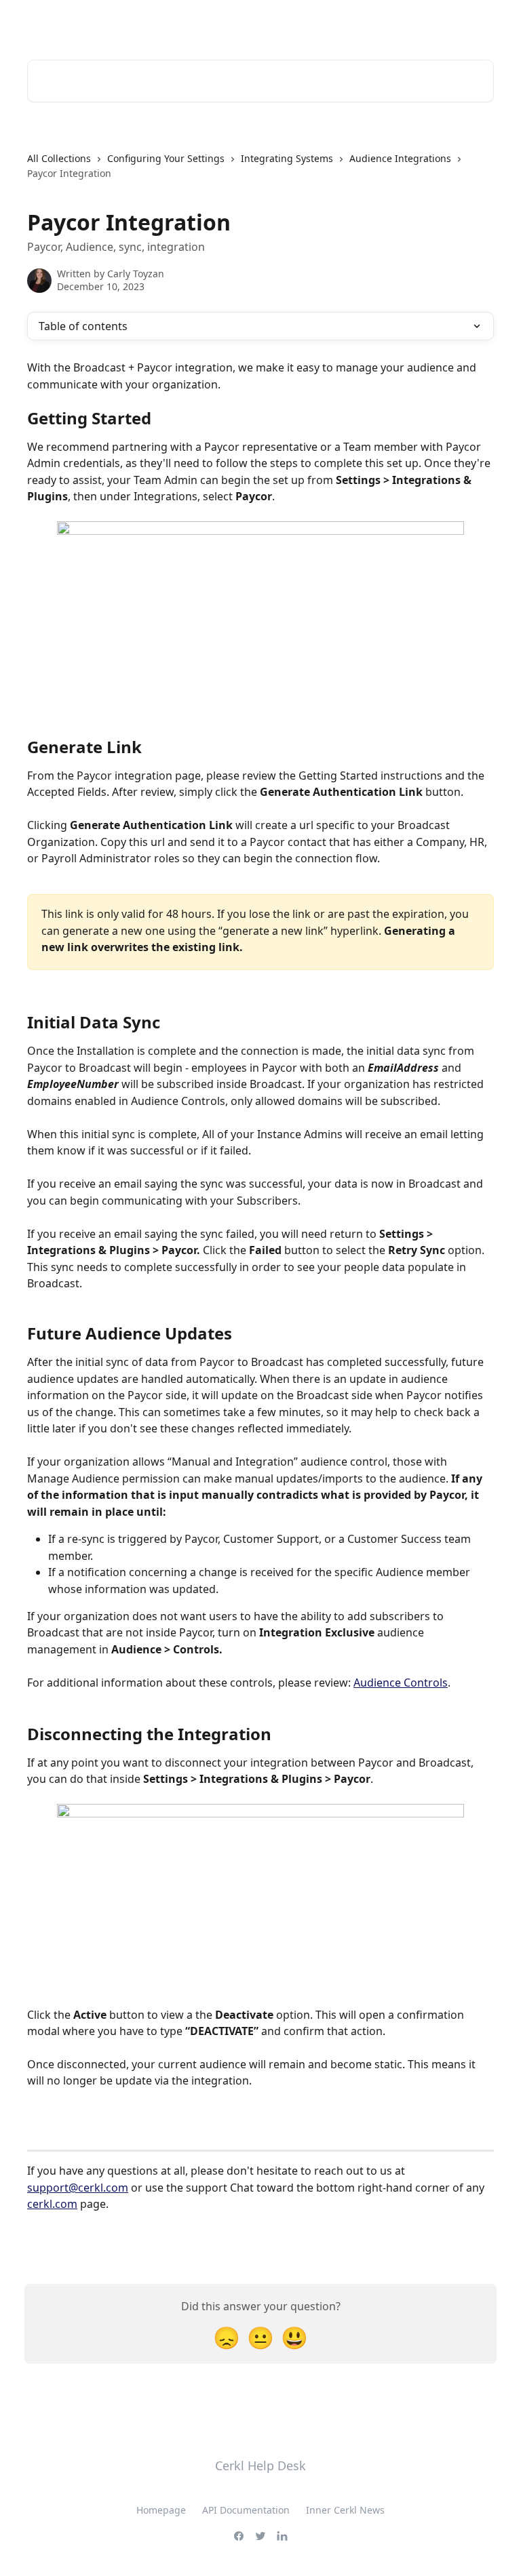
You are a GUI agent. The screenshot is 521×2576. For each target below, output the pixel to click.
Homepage (161, 2510)
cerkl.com (52, 2204)
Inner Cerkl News (345, 2510)
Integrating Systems (287, 158)
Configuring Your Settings (166, 158)
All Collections (59, 158)
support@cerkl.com (78, 2188)
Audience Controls (401, 1683)
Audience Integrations (400, 158)
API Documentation (246, 2510)
